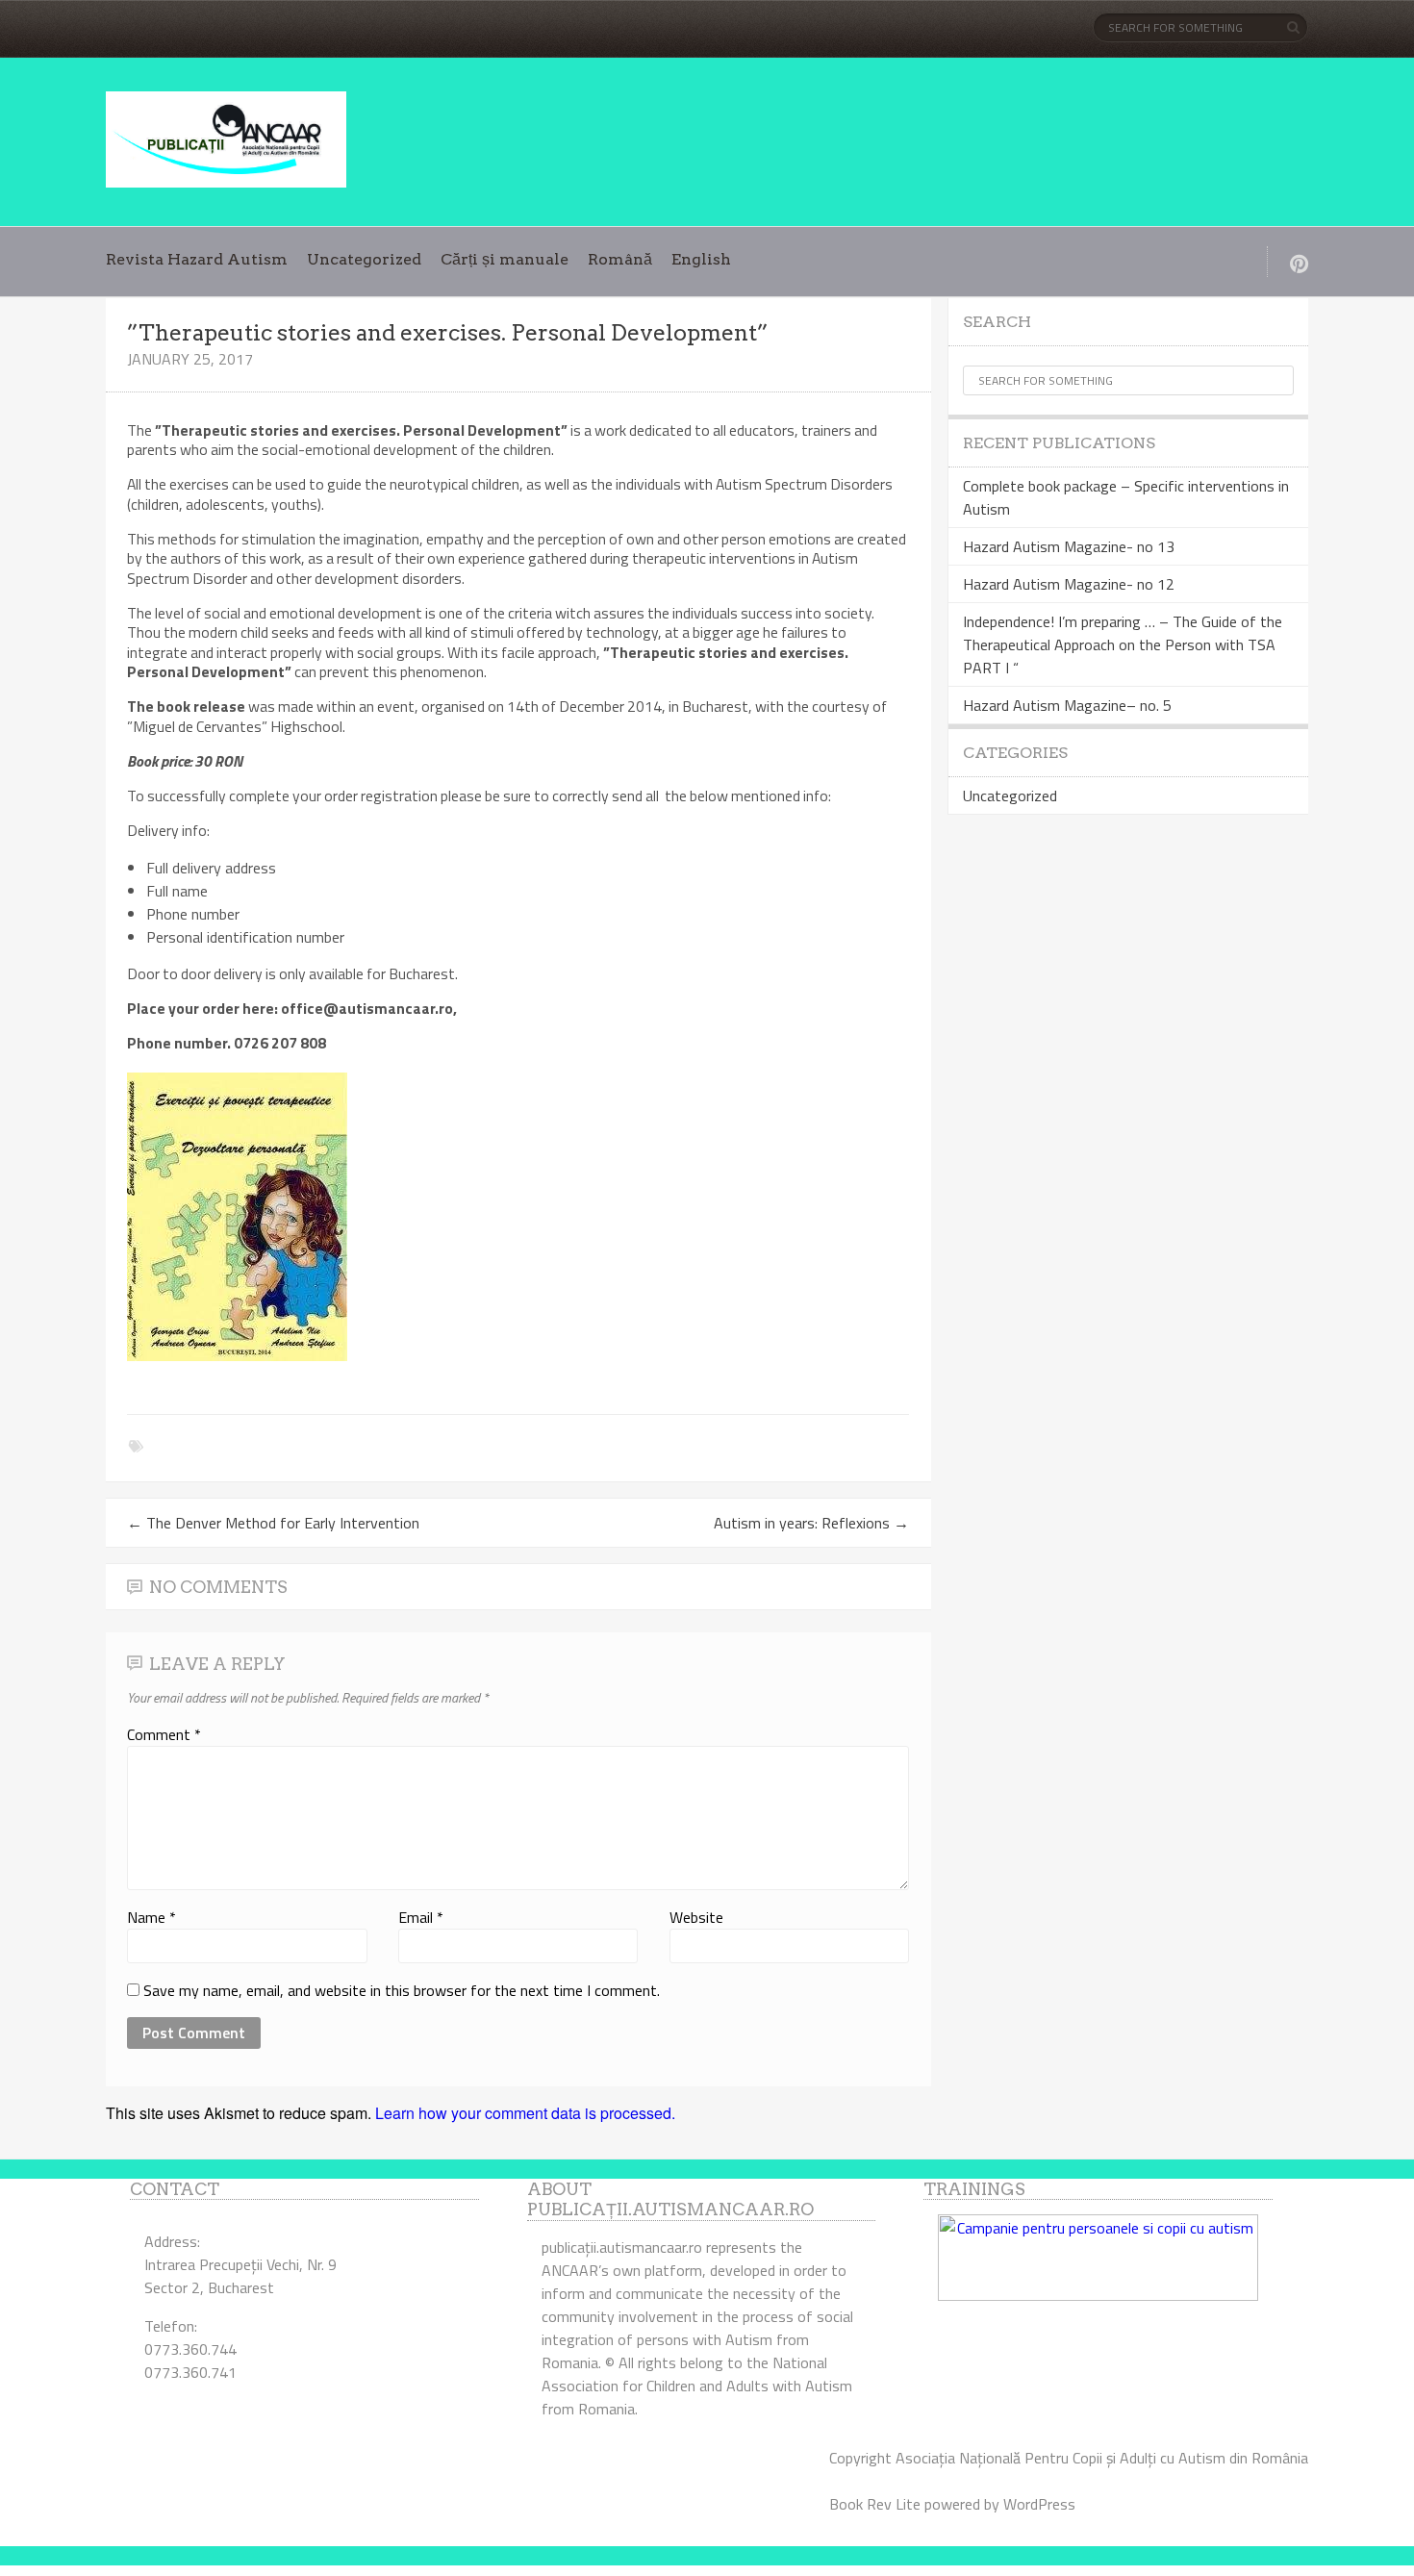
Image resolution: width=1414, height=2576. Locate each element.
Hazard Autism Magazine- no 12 (1069, 584)
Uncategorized (364, 259)
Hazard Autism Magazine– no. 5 (1067, 705)
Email (421, 1917)
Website (696, 1917)
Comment (164, 1734)
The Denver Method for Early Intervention (273, 1523)
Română (620, 259)
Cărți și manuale (505, 259)
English (701, 259)
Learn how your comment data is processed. (525, 2113)
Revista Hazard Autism (197, 259)
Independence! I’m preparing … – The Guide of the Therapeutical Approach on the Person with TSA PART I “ (1123, 644)
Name (151, 1917)
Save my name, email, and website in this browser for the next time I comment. (402, 1990)
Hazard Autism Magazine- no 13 (1069, 546)
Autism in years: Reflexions (811, 1523)
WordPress (1039, 2504)
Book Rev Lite (875, 2504)
